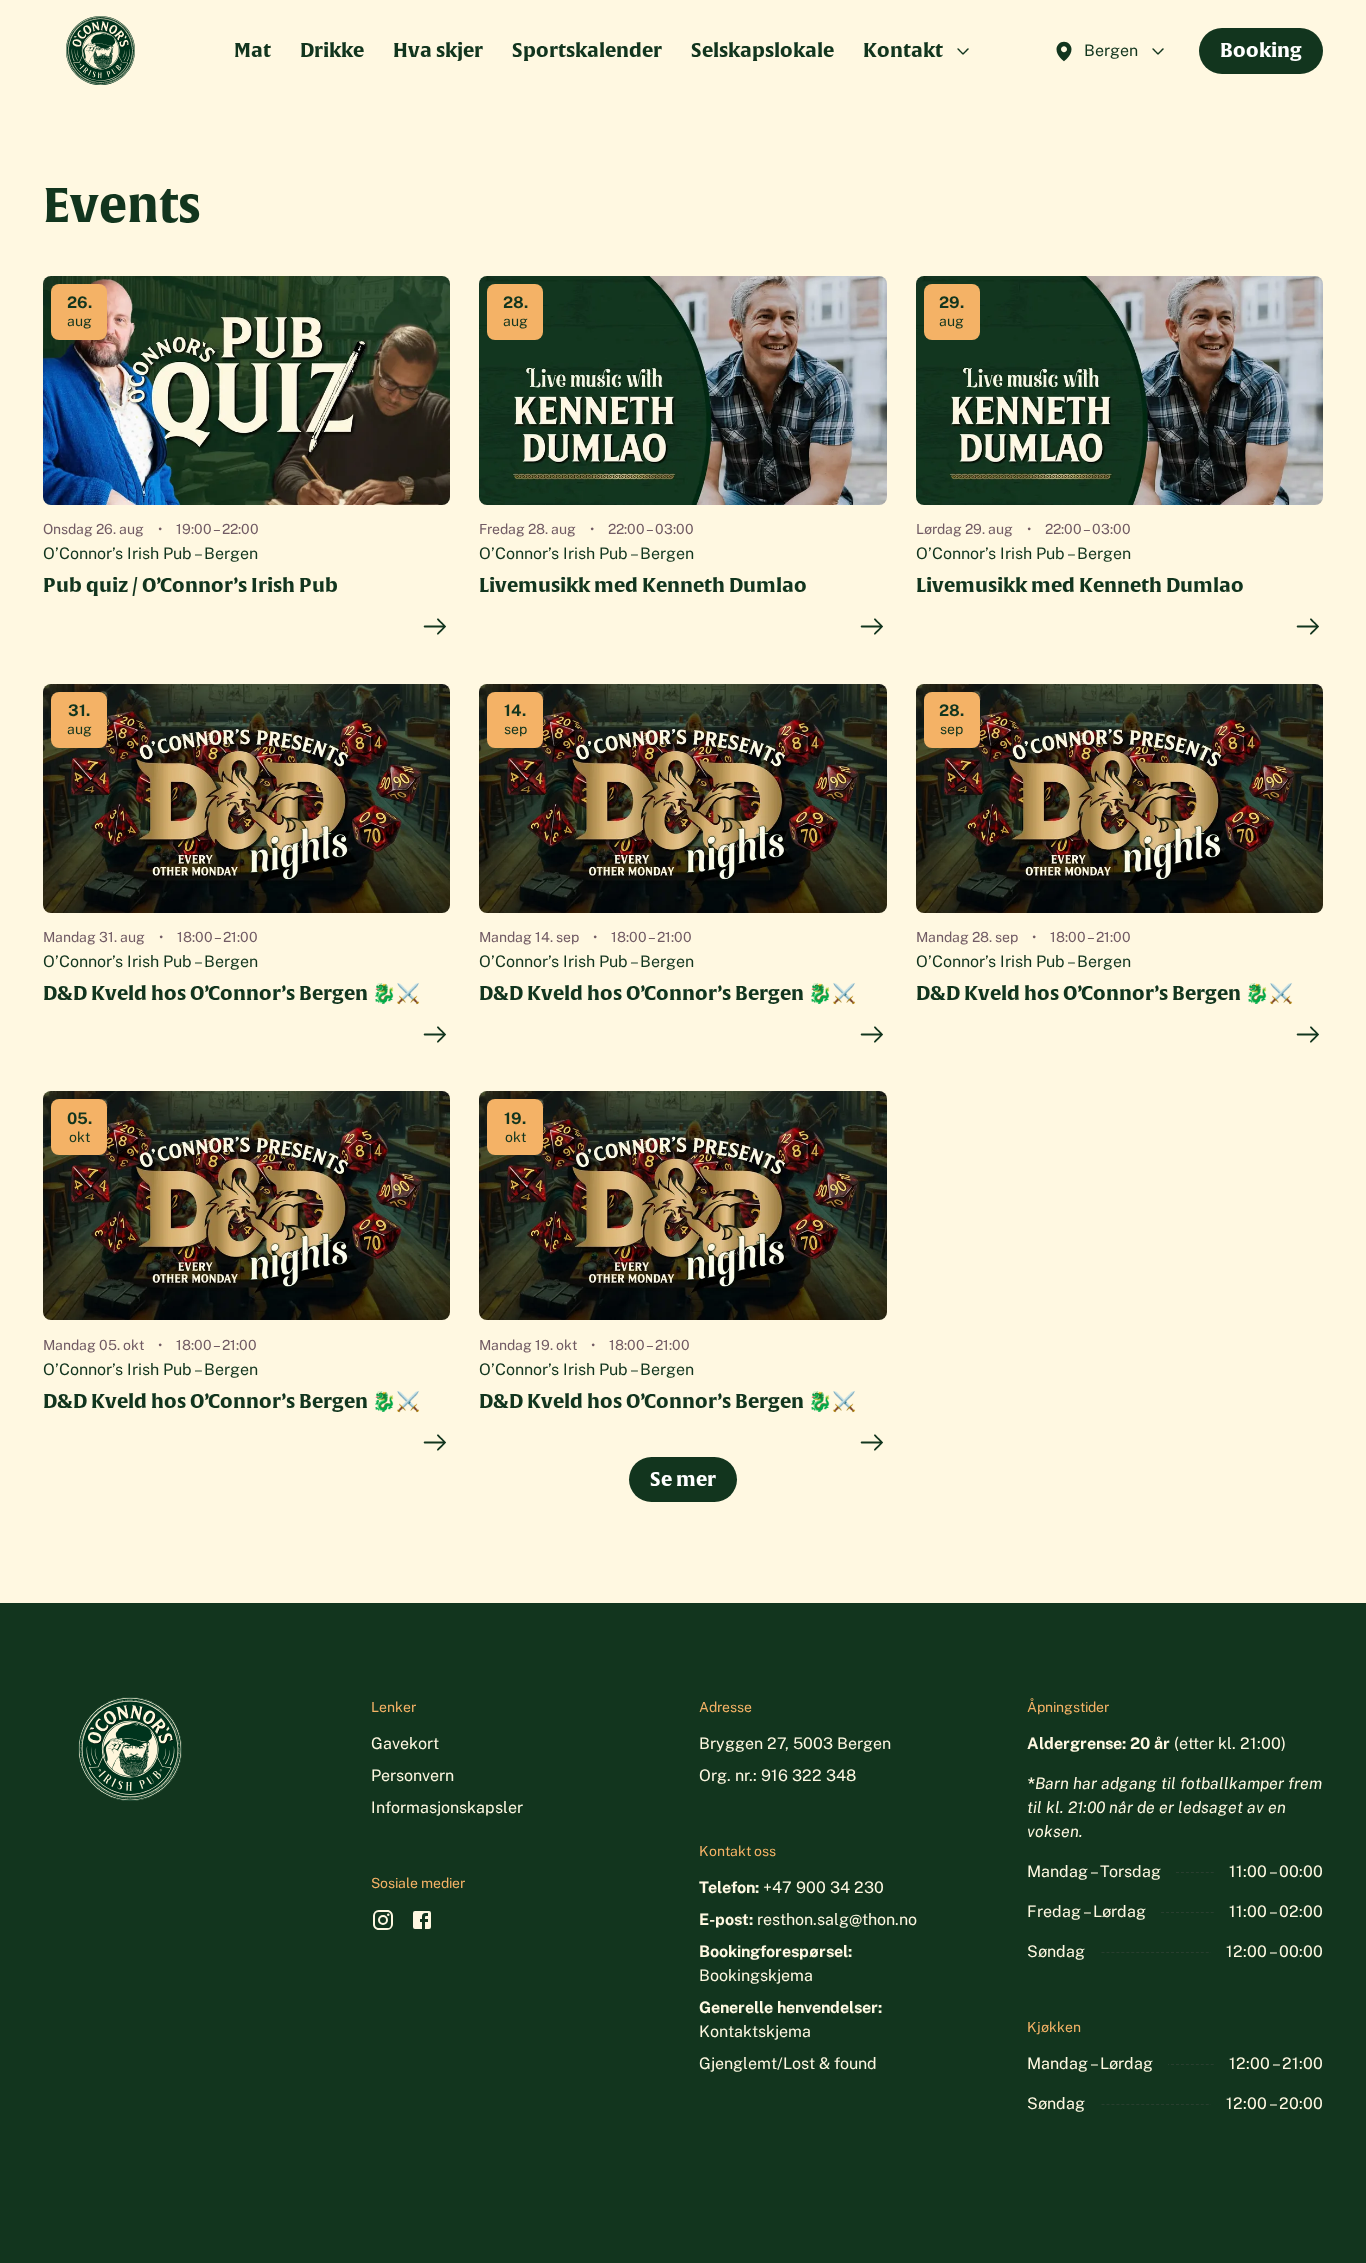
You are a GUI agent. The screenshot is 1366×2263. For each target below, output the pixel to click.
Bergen (1111, 50)
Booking (1261, 50)
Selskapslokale (762, 50)
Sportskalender (587, 50)
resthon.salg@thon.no (837, 1919)
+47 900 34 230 (823, 1887)
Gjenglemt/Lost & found (788, 2063)
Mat (252, 50)
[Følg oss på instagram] (383, 1925)
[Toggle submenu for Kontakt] (963, 51)
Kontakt (903, 50)
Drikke (332, 50)
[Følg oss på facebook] (422, 1925)
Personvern (412, 1775)
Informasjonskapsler (447, 1807)
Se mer (683, 1479)
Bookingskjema (756, 1975)
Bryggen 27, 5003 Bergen (795, 1743)
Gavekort (405, 1743)
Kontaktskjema (755, 2031)
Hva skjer (438, 50)
